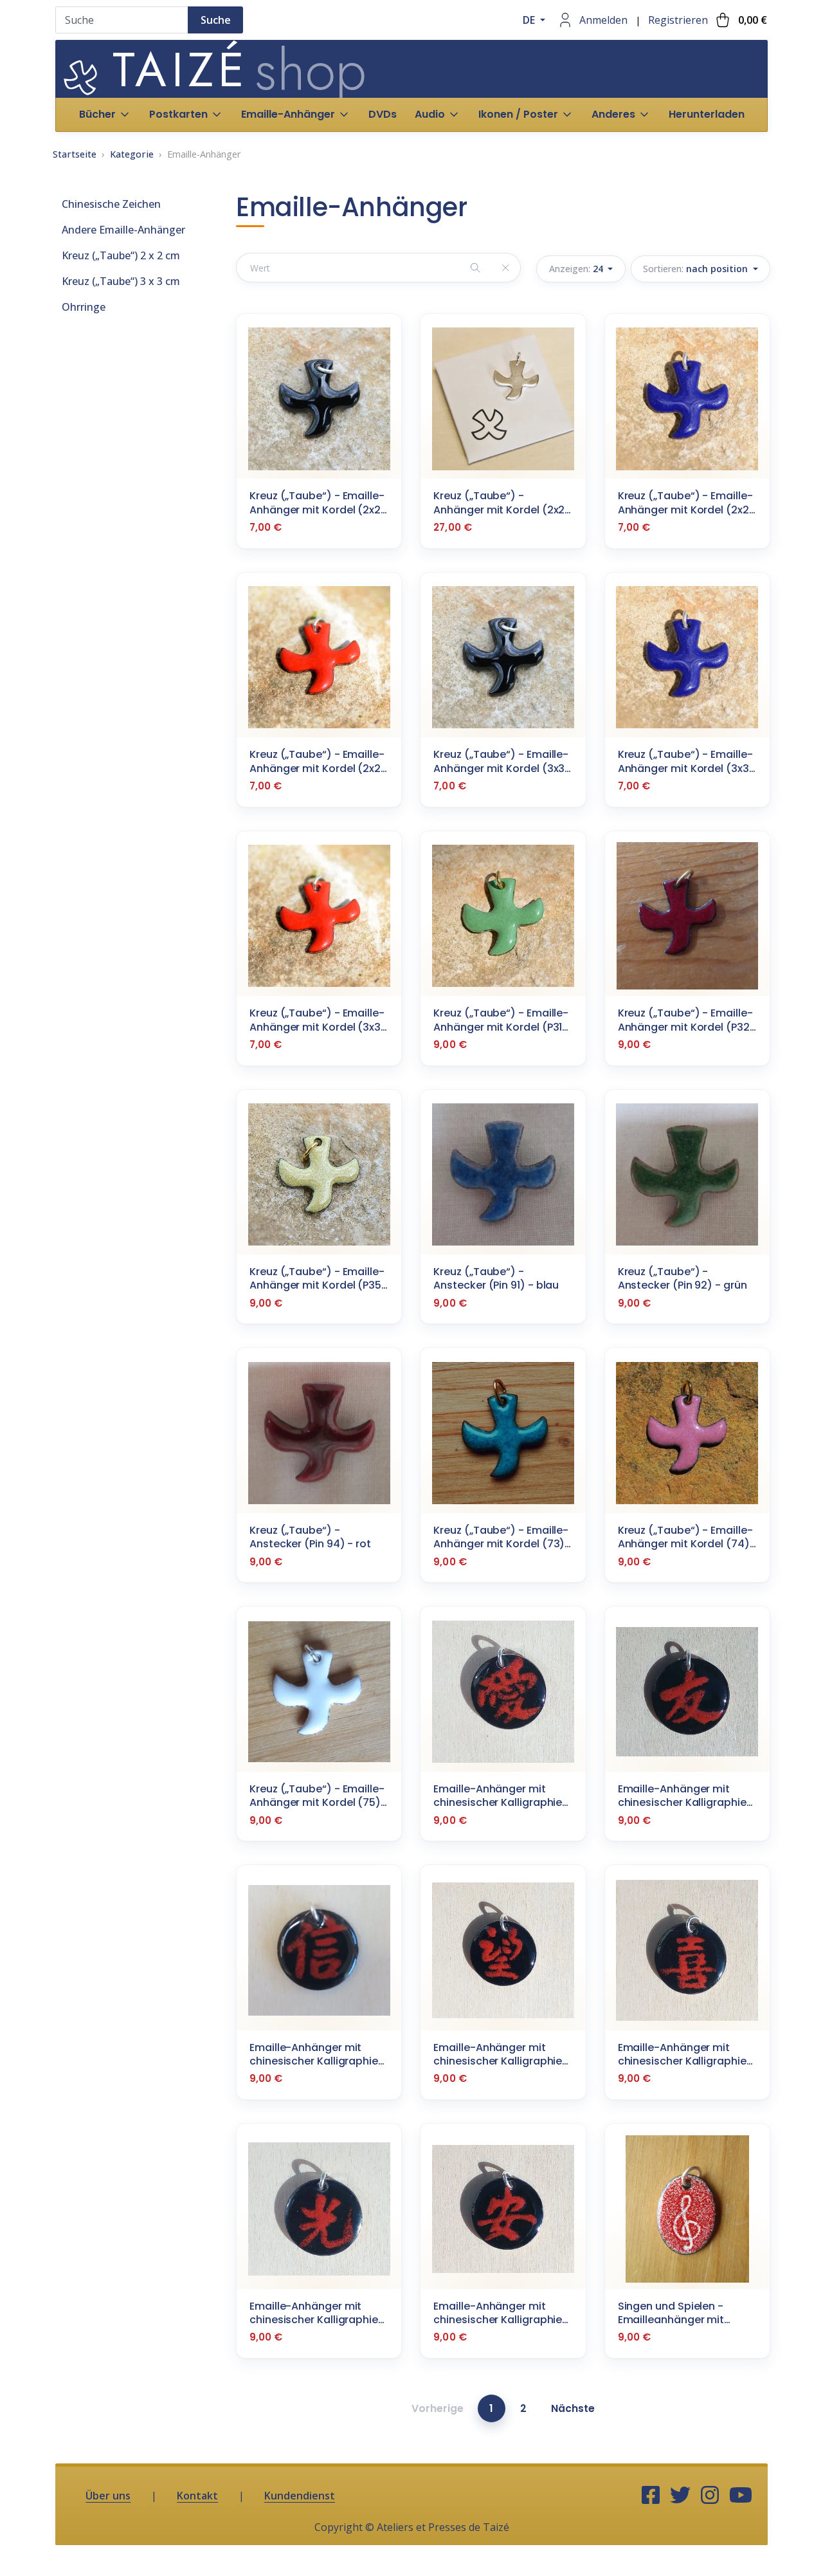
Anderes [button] (613, 114)
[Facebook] (651, 2496)
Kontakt (197, 2496)
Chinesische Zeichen (111, 204)
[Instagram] (710, 2496)
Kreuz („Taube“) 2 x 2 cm (121, 255)
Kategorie (132, 154)
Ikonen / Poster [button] (518, 114)
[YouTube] (741, 2496)
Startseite (75, 154)
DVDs (383, 114)
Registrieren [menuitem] (678, 20)
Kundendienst (300, 2496)
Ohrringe (84, 307)
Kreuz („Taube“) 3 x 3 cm (121, 281)
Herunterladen (707, 114)
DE (530, 20)
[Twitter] (680, 2496)
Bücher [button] (97, 114)
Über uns (108, 2496)
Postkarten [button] (178, 114)
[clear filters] (505, 267)
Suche (216, 20)
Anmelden (603, 20)
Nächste (573, 2408)
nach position (697, 269)
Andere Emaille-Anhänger (123, 230)
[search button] (475, 267)
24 (577, 269)
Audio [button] (430, 114)
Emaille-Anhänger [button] (288, 114)
